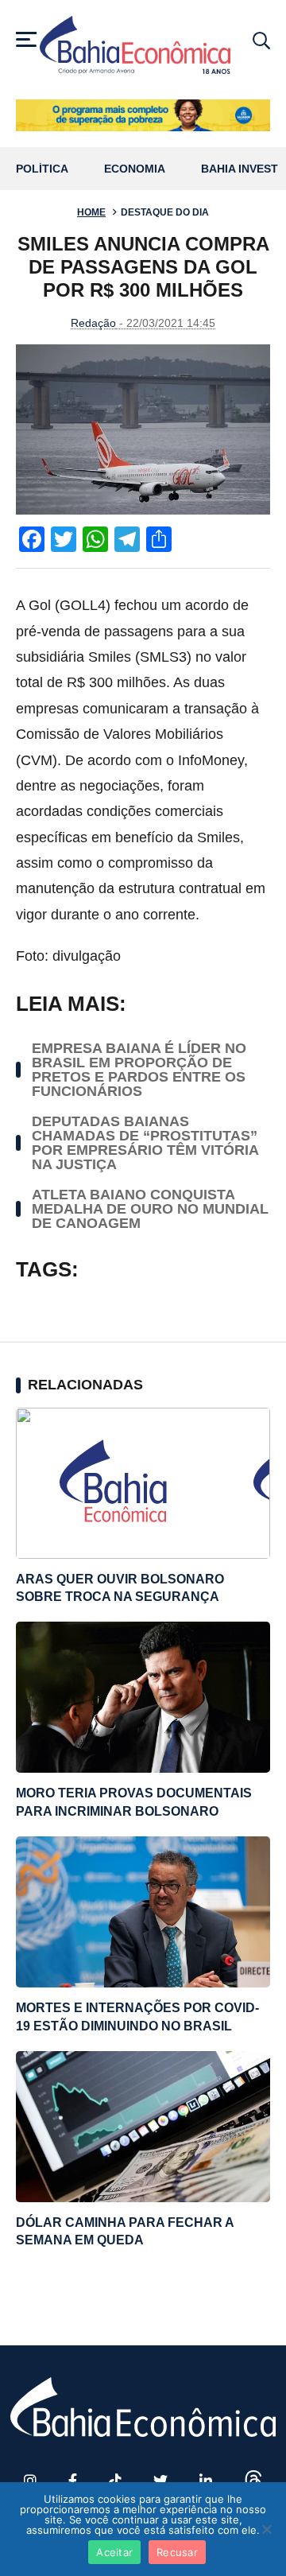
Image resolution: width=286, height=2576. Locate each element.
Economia (135, 169)
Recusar (177, 2552)
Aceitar (114, 2552)
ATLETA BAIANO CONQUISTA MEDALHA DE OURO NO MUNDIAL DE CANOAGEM (150, 1209)
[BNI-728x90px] (143, 115)
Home (91, 212)
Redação (93, 323)
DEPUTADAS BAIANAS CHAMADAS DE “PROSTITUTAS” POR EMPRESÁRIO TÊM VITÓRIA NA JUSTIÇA (145, 1143)
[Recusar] (266, 2529)
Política (42, 169)
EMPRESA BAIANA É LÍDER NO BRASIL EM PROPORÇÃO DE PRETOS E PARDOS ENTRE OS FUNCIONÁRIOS (139, 1070)
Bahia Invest (240, 169)
